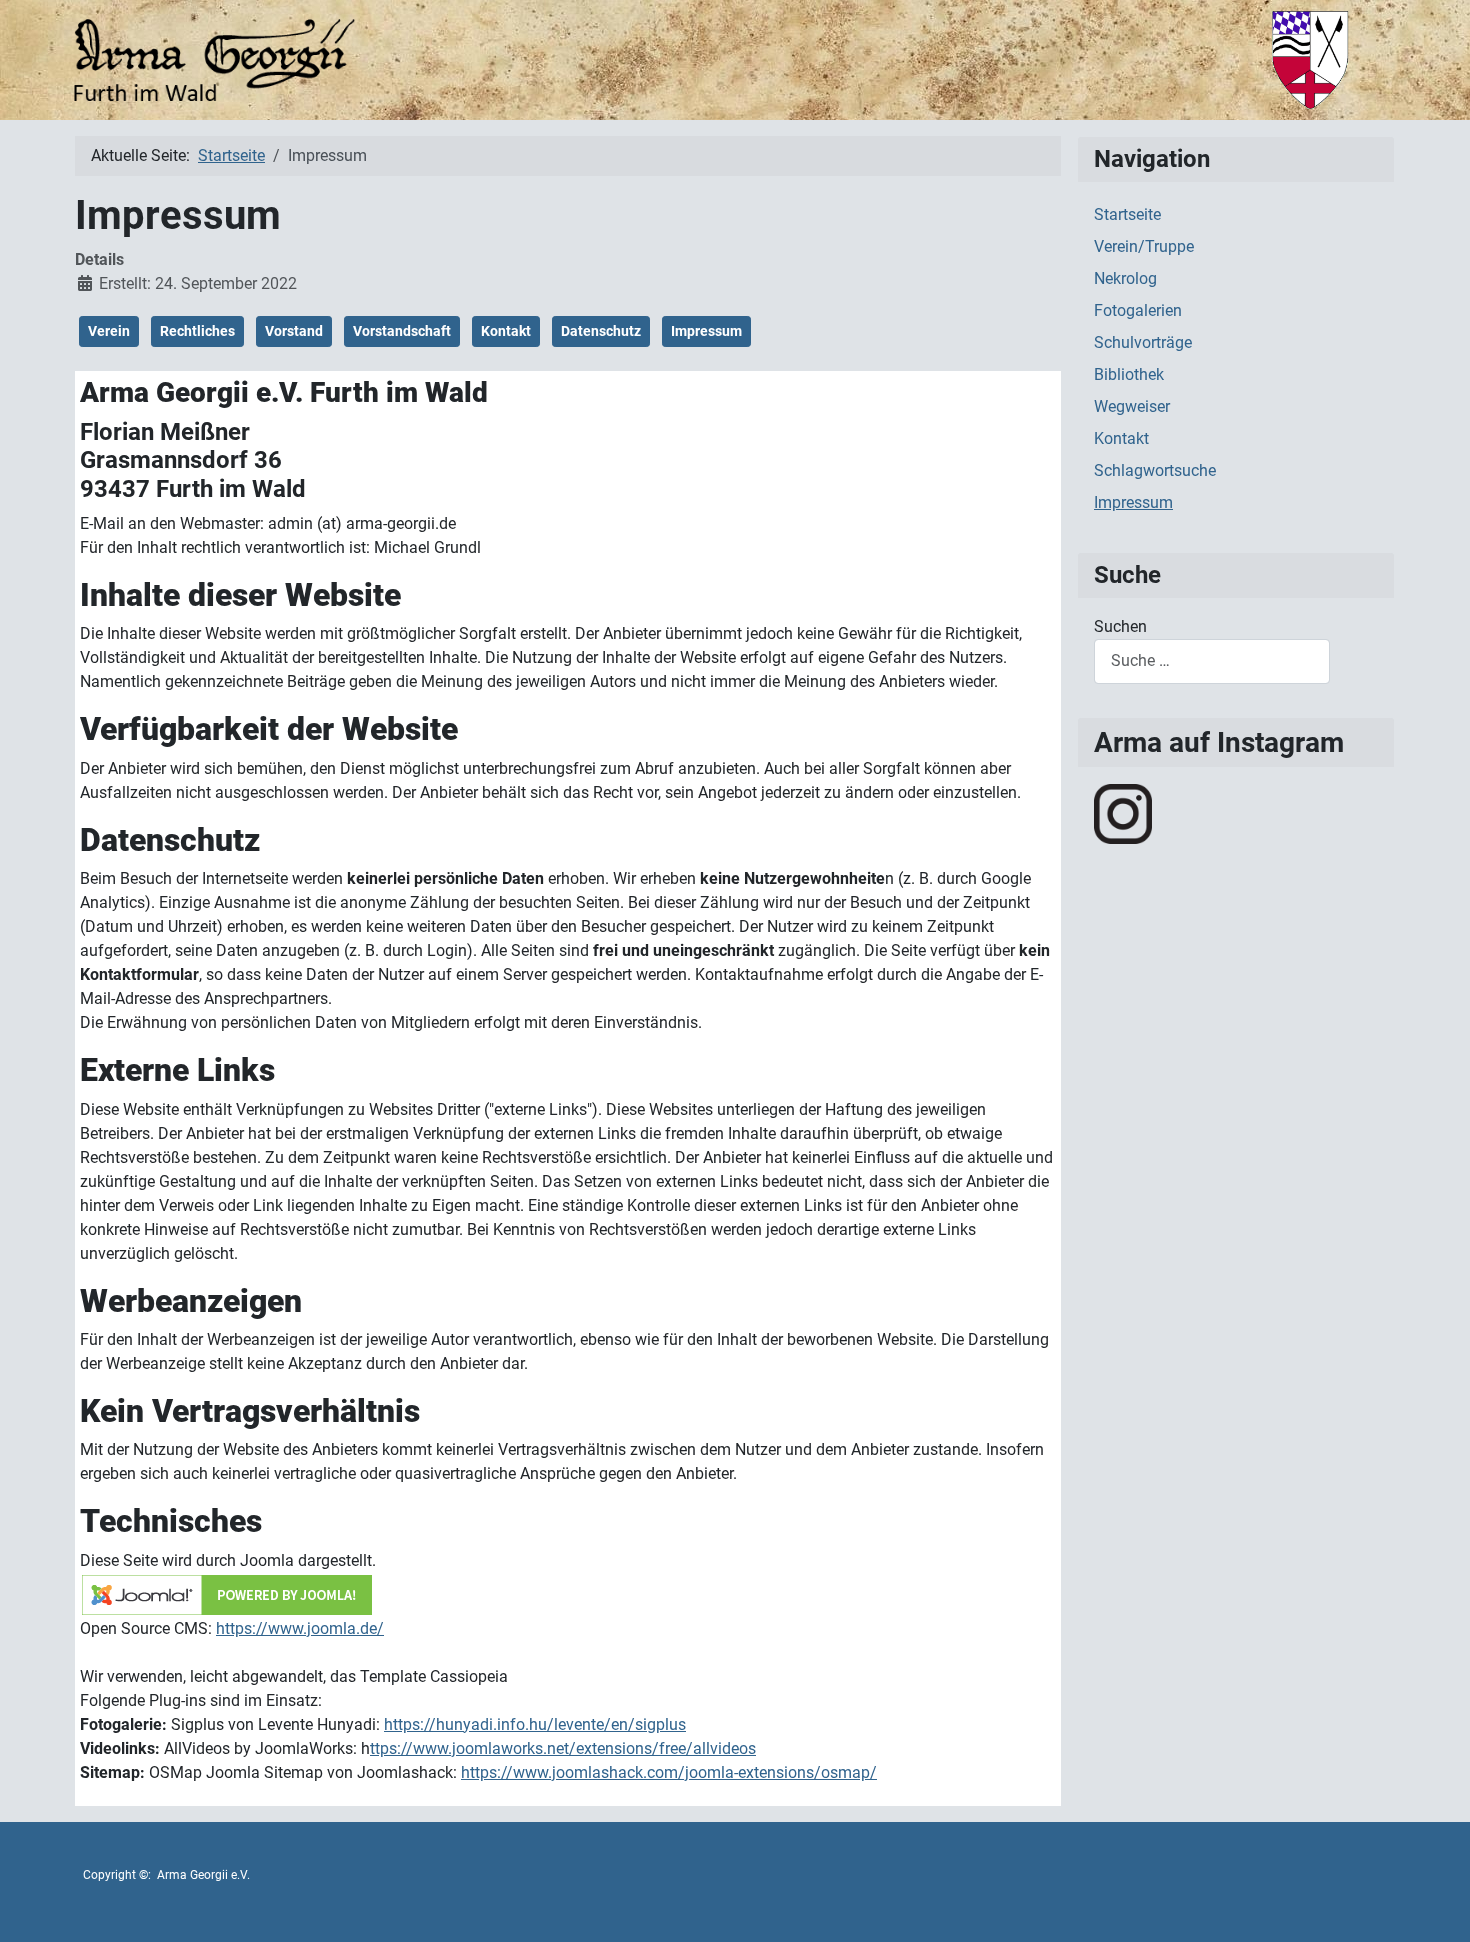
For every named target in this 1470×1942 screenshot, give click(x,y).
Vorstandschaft (402, 331)
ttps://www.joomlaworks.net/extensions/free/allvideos (563, 1748)
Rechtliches (197, 331)
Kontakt (506, 331)
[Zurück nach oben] (1435, 1905)
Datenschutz (601, 331)
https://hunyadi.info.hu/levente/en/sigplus (535, 1724)
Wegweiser (1132, 406)
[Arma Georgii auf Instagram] (1123, 812)
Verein (109, 331)
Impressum (706, 331)
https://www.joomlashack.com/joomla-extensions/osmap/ (669, 1772)
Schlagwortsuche (1155, 470)
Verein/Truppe (1144, 246)
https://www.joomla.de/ (300, 1628)
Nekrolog (1125, 278)
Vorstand (294, 331)
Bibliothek (1129, 374)
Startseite (1127, 214)
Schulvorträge (1143, 342)
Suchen (1120, 626)
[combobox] (1212, 661)
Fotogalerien (1138, 310)
